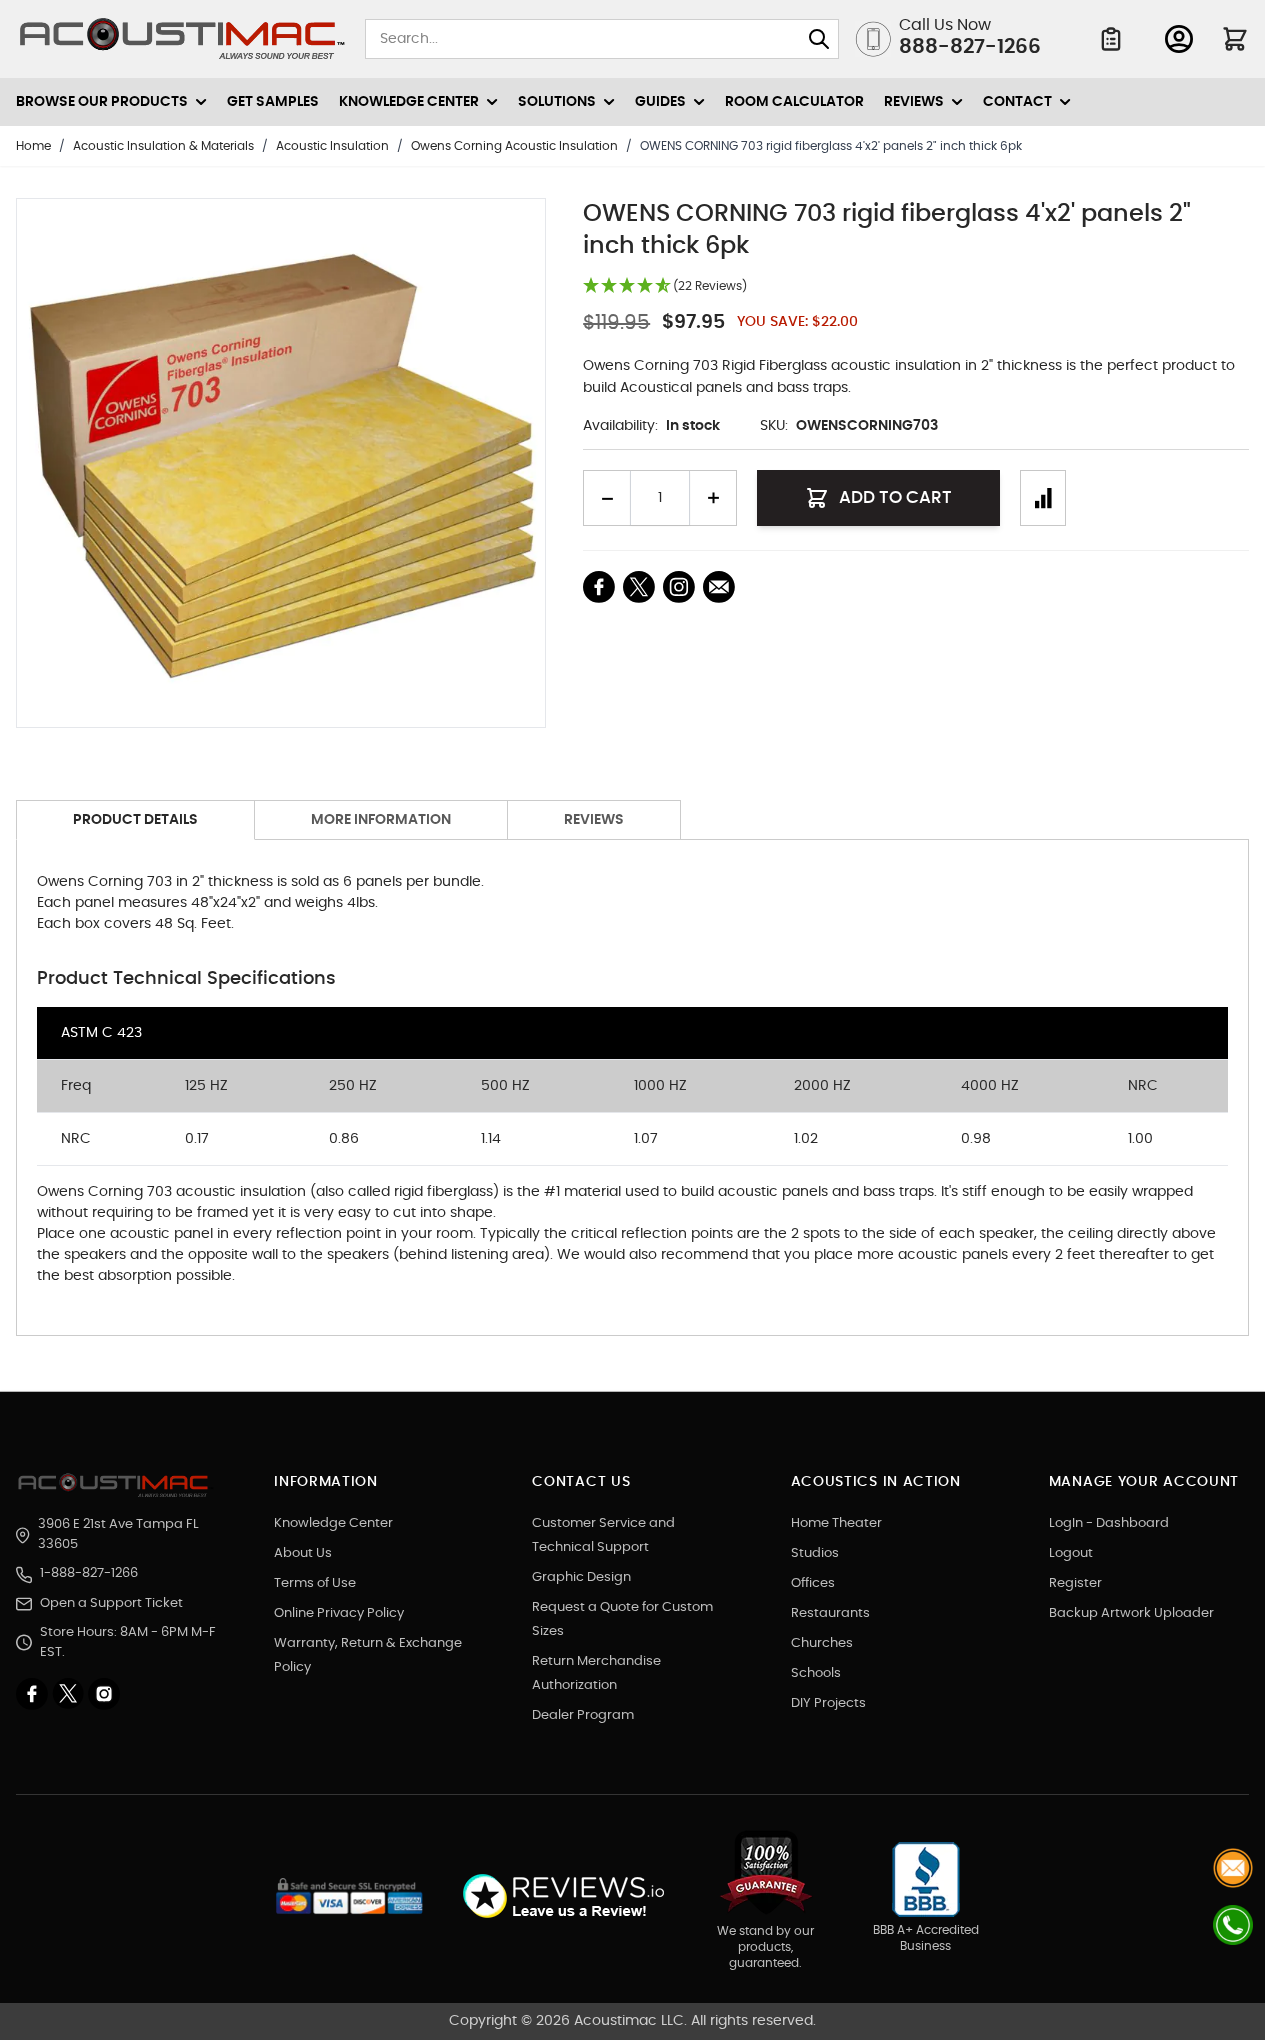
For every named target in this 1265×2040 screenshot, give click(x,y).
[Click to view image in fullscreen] (281, 463)
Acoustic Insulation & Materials (163, 146)
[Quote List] (1111, 39)
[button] (665, 286)
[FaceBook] (599, 587)
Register (1075, 1583)
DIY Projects (828, 1703)
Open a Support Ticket (111, 1603)
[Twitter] (70, 1694)
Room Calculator (794, 102)
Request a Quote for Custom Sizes (622, 1619)
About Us (303, 1553)
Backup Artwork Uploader (1131, 1613)
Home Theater (836, 1523)
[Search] (819, 39)
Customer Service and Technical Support (603, 1535)
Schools (816, 1673)
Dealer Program (583, 1715)
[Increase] (713, 498)
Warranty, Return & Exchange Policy (368, 1655)
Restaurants (830, 1613)
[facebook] (34, 1694)
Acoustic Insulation (332, 146)
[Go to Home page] (182, 39)
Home (33, 146)
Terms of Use (315, 1583)
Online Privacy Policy (339, 1613)
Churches (822, 1643)
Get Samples (273, 102)
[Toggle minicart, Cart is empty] (1235, 39)
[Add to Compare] (1043, 498)
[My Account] (1179, 39)
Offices (813, 1583)
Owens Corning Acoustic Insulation (514, 146)
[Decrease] (607, 498)
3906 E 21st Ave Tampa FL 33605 (118, 1534)
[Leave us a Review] (562, 1896)
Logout (1071, 1553)
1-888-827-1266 (89, 1573)
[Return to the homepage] (116, 1485)
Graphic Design (581, 1577)
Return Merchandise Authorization (596, 1673)
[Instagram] (104, 1694)
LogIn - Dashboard (1109, 1523)
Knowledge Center (333, 1523)
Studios (815, 1553)
